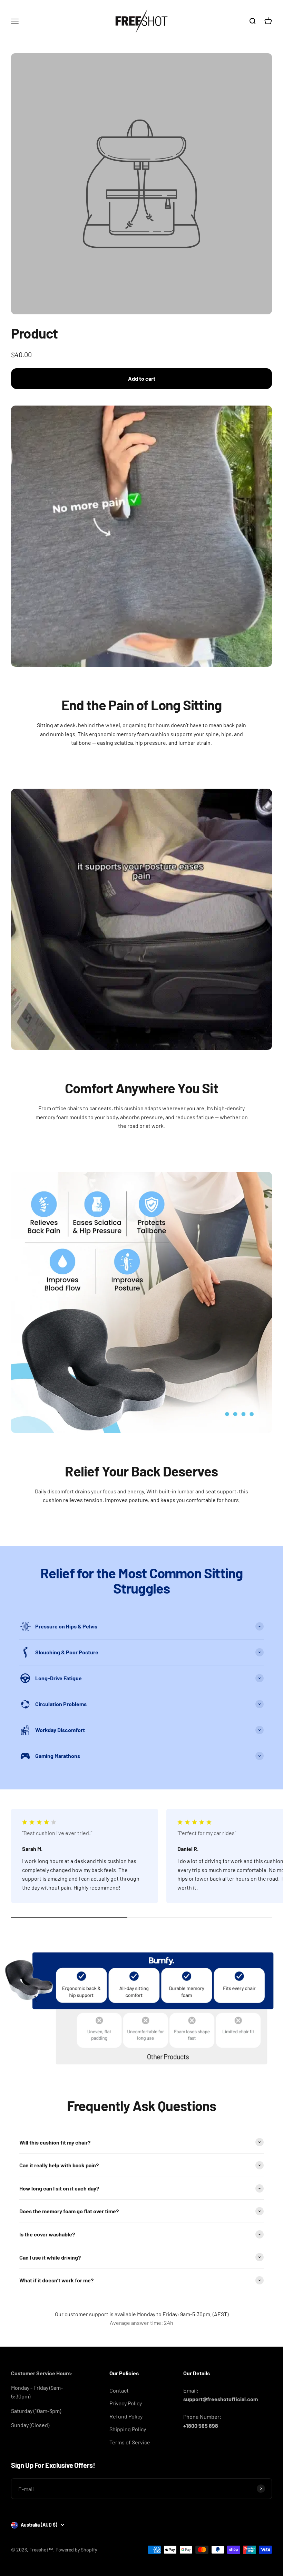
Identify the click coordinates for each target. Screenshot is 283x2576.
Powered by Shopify (76, 2550)
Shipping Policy (128, 2429)
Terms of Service (130, 2442)
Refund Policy (126, 2416)
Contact (119, 2390)
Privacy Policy (126, 2403)
